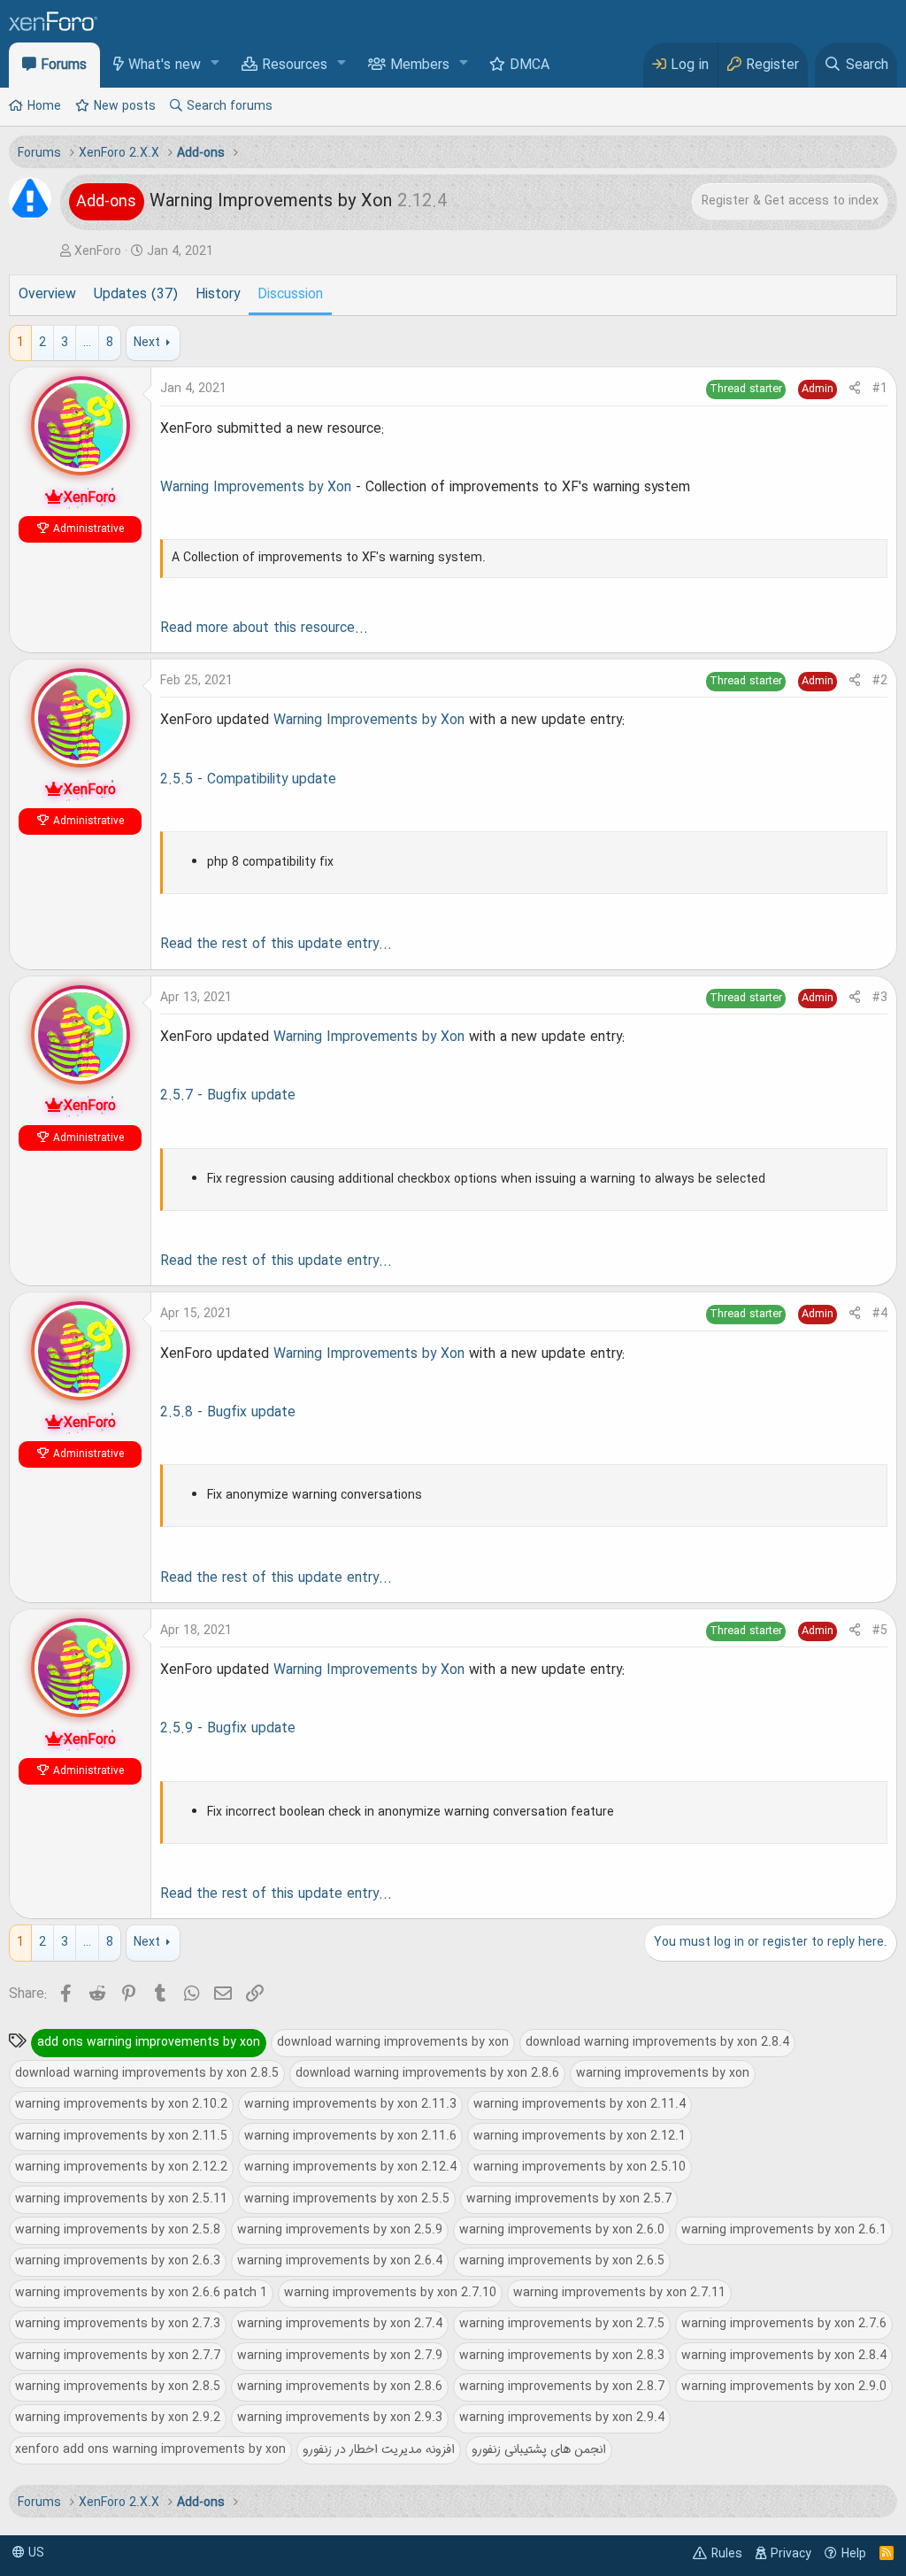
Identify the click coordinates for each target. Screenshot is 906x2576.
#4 (880, 1314)
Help (854, 2554)
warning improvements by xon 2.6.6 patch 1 (141, 2293)
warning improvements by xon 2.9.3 (340, 2418)
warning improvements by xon (663, 2073)
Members (420, 66)
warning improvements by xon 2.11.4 (580, 2104)
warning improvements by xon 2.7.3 (118, 2324)
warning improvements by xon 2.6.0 (562, 2230)
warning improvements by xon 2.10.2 (121, 2104)
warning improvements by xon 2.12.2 (121, 2167)
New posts (125, 106)
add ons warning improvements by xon (149, 2042)
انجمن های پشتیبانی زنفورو (539, 2449)
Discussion (290, 295)
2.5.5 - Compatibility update (248, 780)
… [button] (87, 343)
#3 (880, 998)
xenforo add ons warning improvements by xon (150, 2449)
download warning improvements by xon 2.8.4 (657, 2042)
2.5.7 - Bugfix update (228, 1096)
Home (44, 106)
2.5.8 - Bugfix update (228, 1413)
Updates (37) (136, 295)
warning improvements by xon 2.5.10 (580, 2167)
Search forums (230, 106)
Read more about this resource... (264, 629)
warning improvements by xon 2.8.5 (118, 2387)
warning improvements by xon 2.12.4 (350, 2167)
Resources (295, 66)
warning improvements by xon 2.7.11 (619, 2293)
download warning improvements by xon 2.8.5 (147, 2073)
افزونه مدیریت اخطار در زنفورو (379, 2449)
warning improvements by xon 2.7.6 (784, 2324)
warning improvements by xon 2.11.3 (350, 2104)
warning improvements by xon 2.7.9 (340, 2356)
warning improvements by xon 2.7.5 (562, 2324)
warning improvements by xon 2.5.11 (121, 2199)
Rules (727, 2554)
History (218, 295)
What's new (165, 66)
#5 (880, 1631)
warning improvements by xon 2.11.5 (121, 2136)
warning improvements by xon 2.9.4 (562, 2418)
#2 (880, 681)
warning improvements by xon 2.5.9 (340, 2230)
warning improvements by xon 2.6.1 (784, 2230)
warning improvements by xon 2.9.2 (118, 2418)
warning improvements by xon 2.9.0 (784, 2387)
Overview (47, 295)
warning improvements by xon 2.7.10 (390, 2293)
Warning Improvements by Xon (256, 488)
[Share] (855, 389)
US (35, 2553)
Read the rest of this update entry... (276, 945)
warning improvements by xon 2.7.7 (118, 2356)
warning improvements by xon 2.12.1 (580, 2136)
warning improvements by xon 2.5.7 (569, 2199)
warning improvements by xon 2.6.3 (118, 2261)
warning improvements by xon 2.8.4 (784, 2356)
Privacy (791, 2554)
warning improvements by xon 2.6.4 (340, 2261)
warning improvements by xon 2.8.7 (562, 2387)
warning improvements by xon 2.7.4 (340, 2324)
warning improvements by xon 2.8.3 (562, 2356)
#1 (880, 389)
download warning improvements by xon (393, 2042)
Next (147, 343)
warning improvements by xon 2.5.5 (347, 2199)
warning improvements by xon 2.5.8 (118, 2230)
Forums (64, 66)
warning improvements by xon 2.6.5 (562, 2261)
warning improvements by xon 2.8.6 (340, 2387)
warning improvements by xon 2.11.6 (350, 2136)
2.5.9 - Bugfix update (228, 1729)
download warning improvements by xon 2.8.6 (427, 2073)
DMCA (530, 66)
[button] (215, 64)
